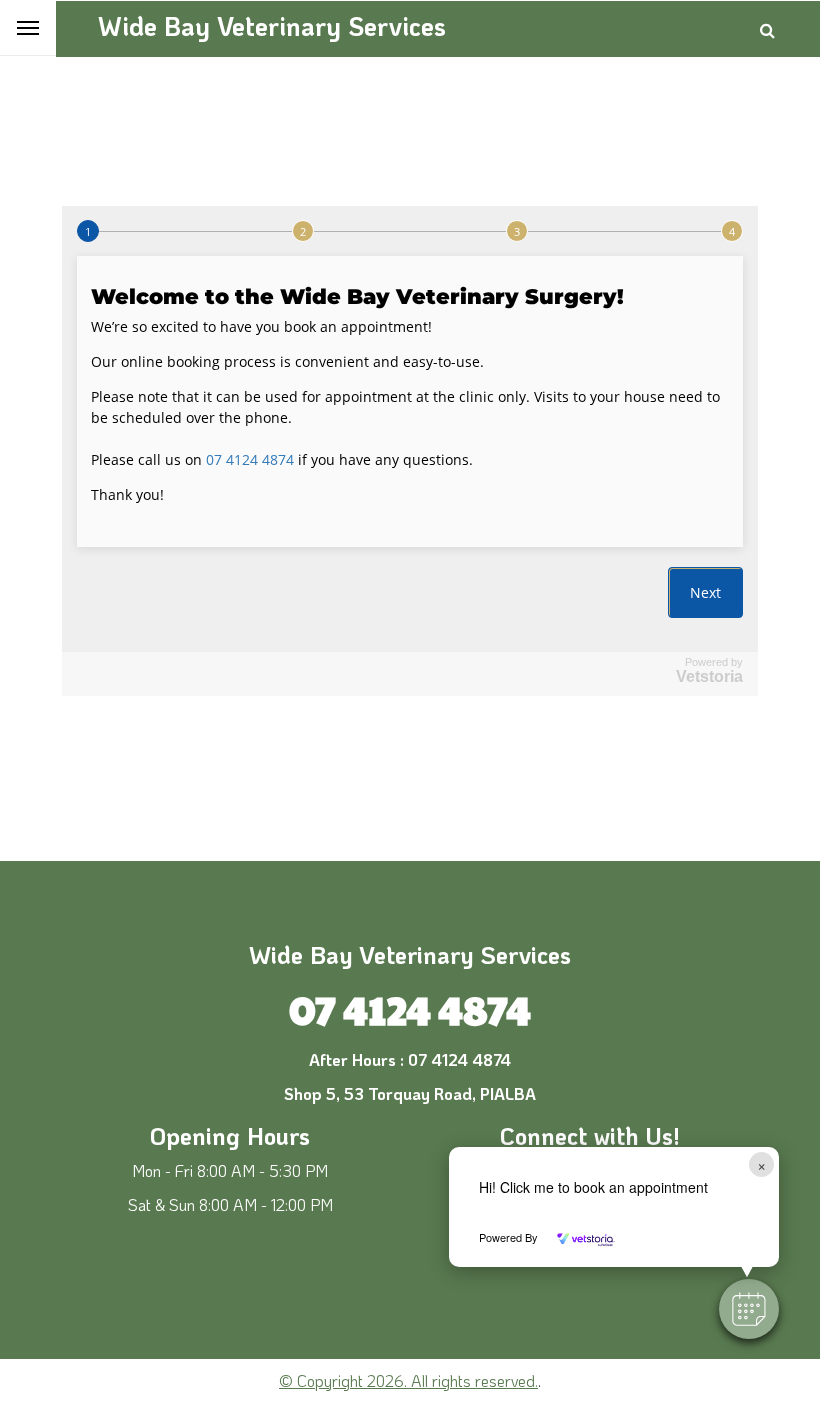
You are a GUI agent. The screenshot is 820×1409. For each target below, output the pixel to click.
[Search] (767, 30)
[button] (749, 1309)
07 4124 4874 (410, 1008)
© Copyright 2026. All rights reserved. (408, 1380)
